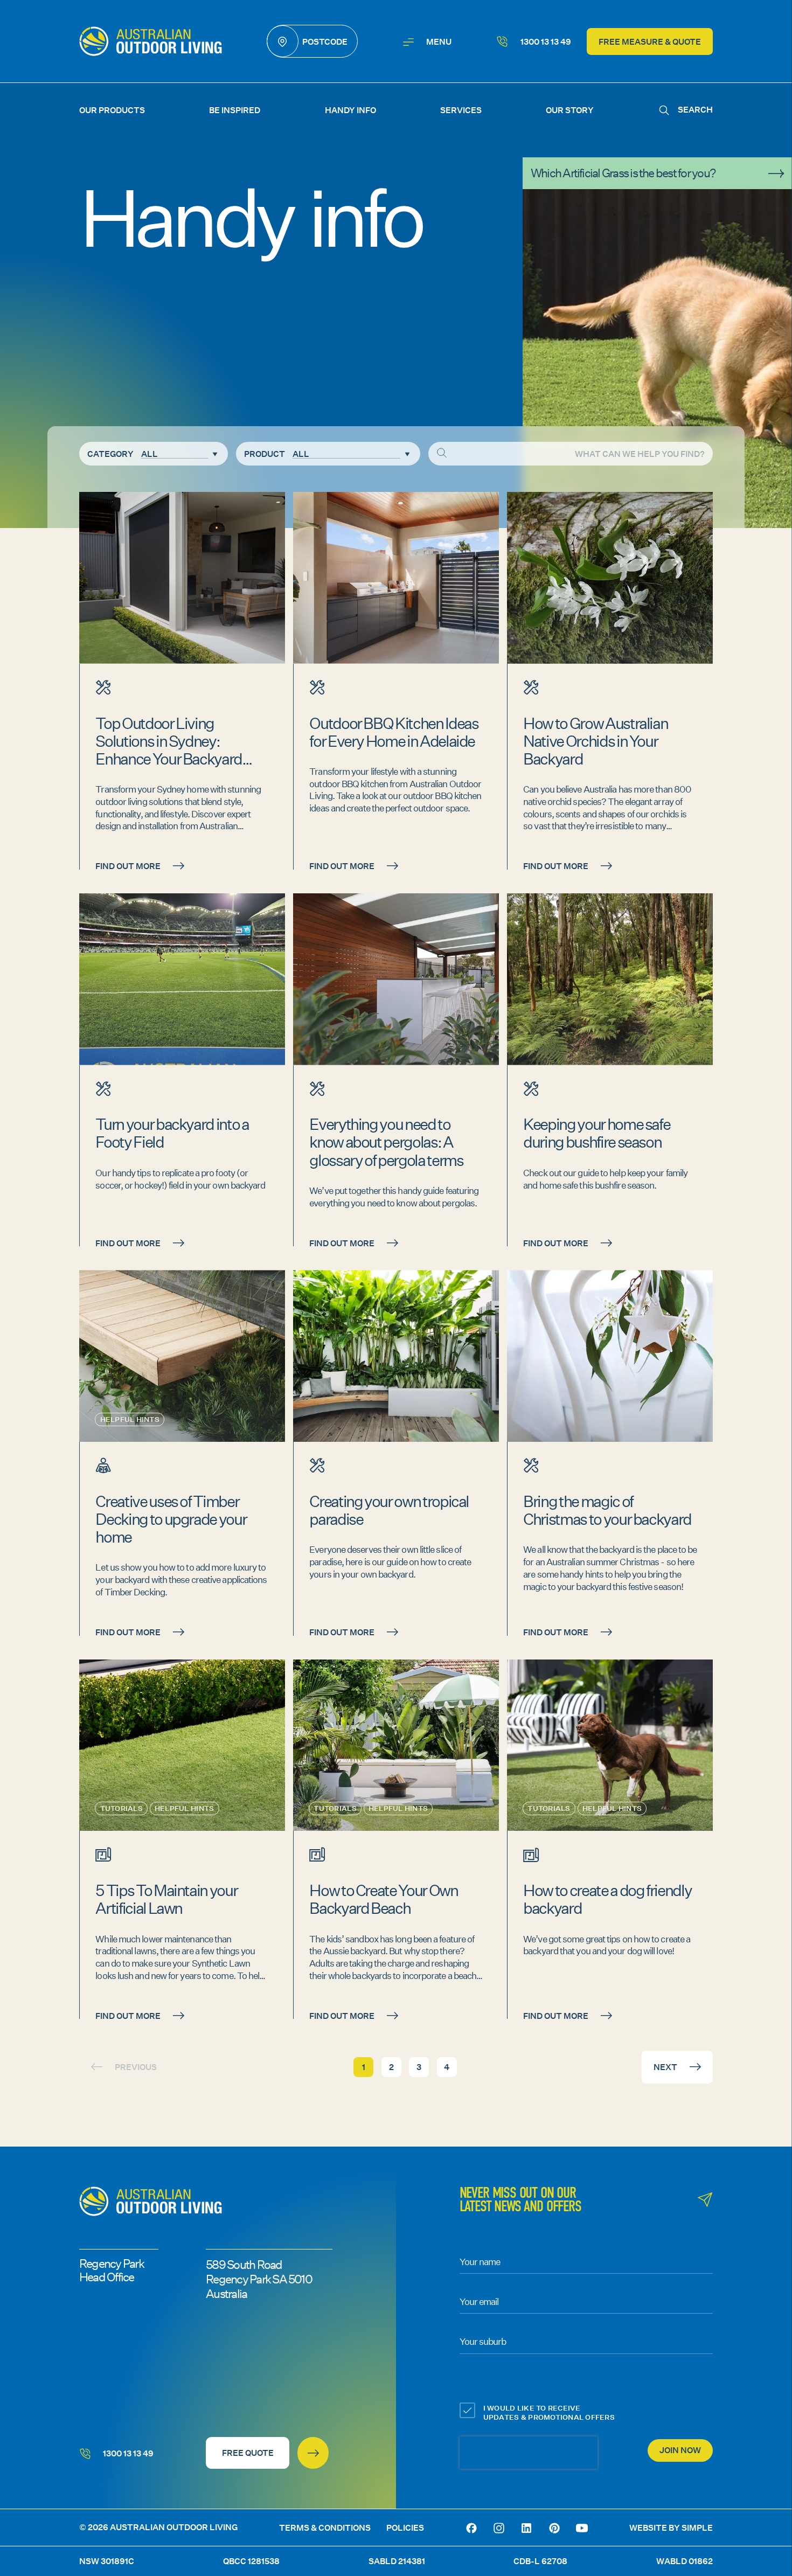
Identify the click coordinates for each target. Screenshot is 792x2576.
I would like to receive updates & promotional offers (549, 2413)
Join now (680, 2450)
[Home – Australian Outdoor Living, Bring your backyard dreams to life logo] (151, 41)
